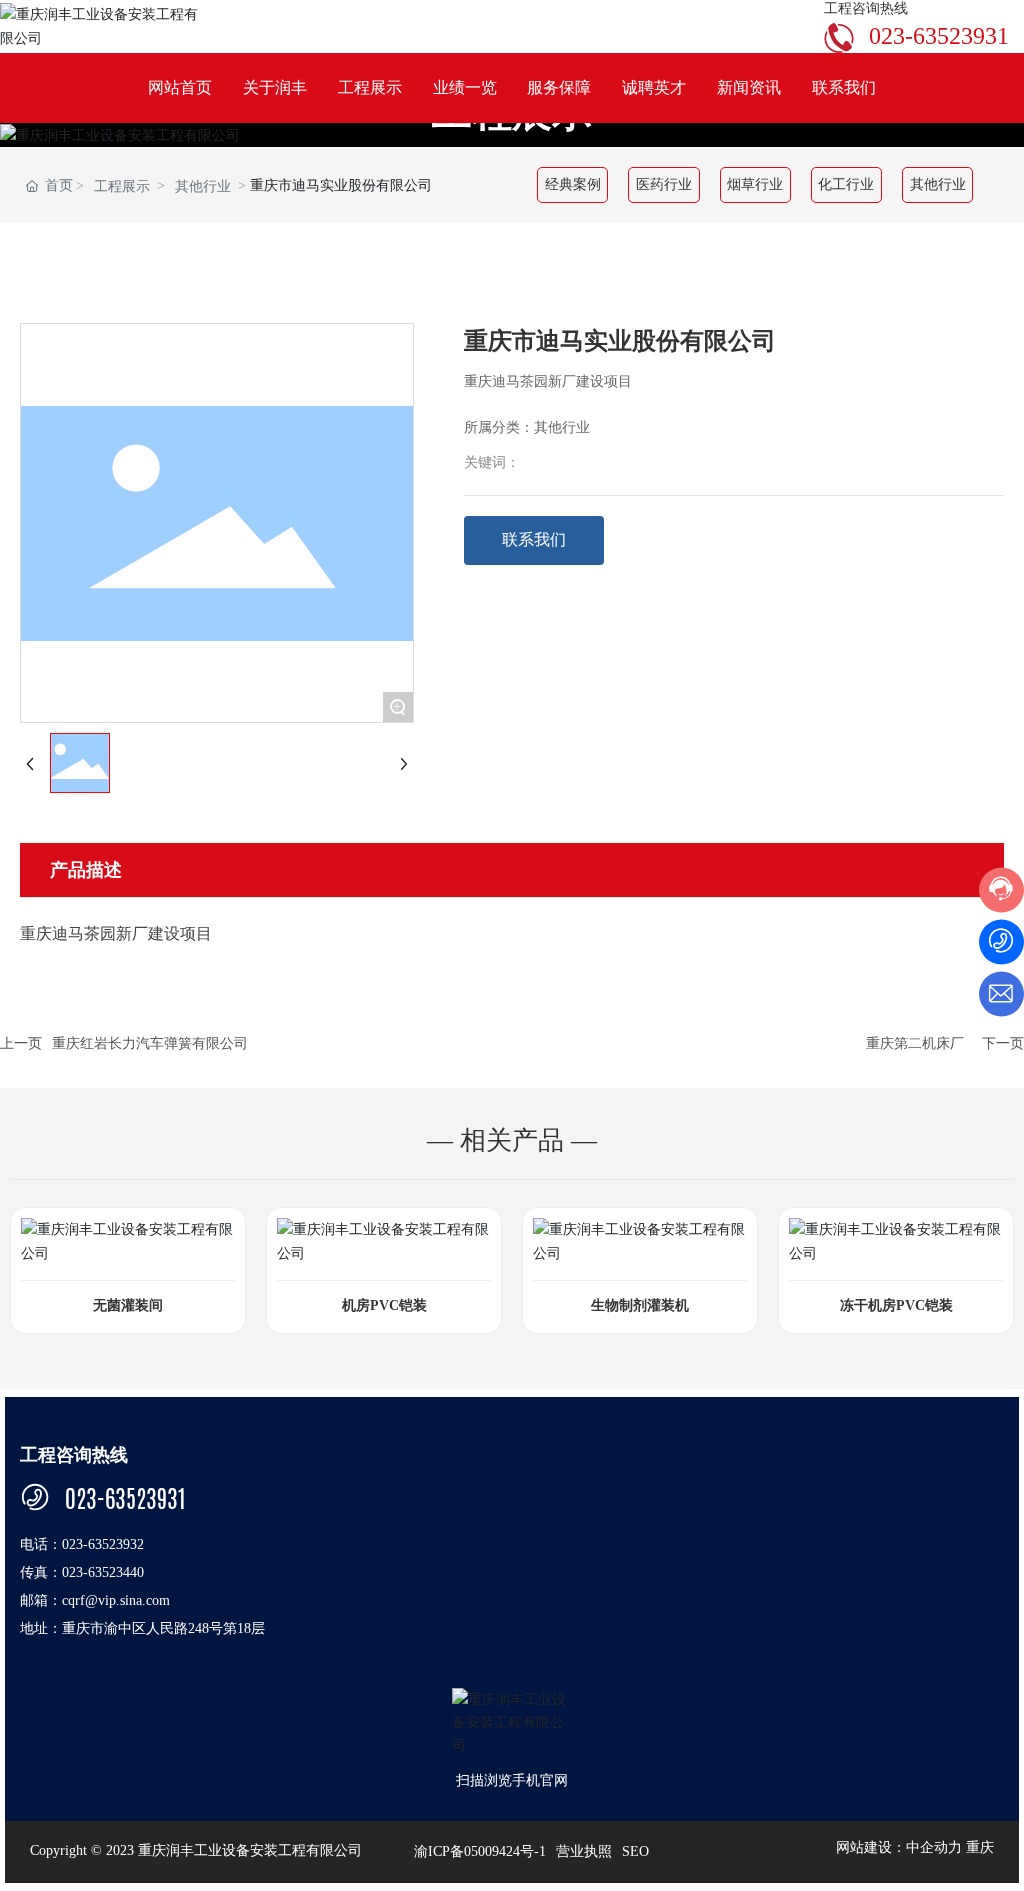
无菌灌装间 (128, 1305)
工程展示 (122, 186)
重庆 (980, 1847)
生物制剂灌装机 (640, 1305)
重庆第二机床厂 (915, 1043)
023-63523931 (939, 36)
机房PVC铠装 (384, 1305)
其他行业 (203, 186)
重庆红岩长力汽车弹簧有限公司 (150, 1043)
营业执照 (584, 1851)
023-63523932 (103, 1544)
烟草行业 (755, 185)
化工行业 (846, 185)
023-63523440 (103, 1572)
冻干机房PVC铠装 (896, 1305)
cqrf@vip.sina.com (116, 1600)
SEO (635, 1851)
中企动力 (934, 1847)
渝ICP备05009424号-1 (480, 1851)
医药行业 (664, 185)
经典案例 (573, 185)
